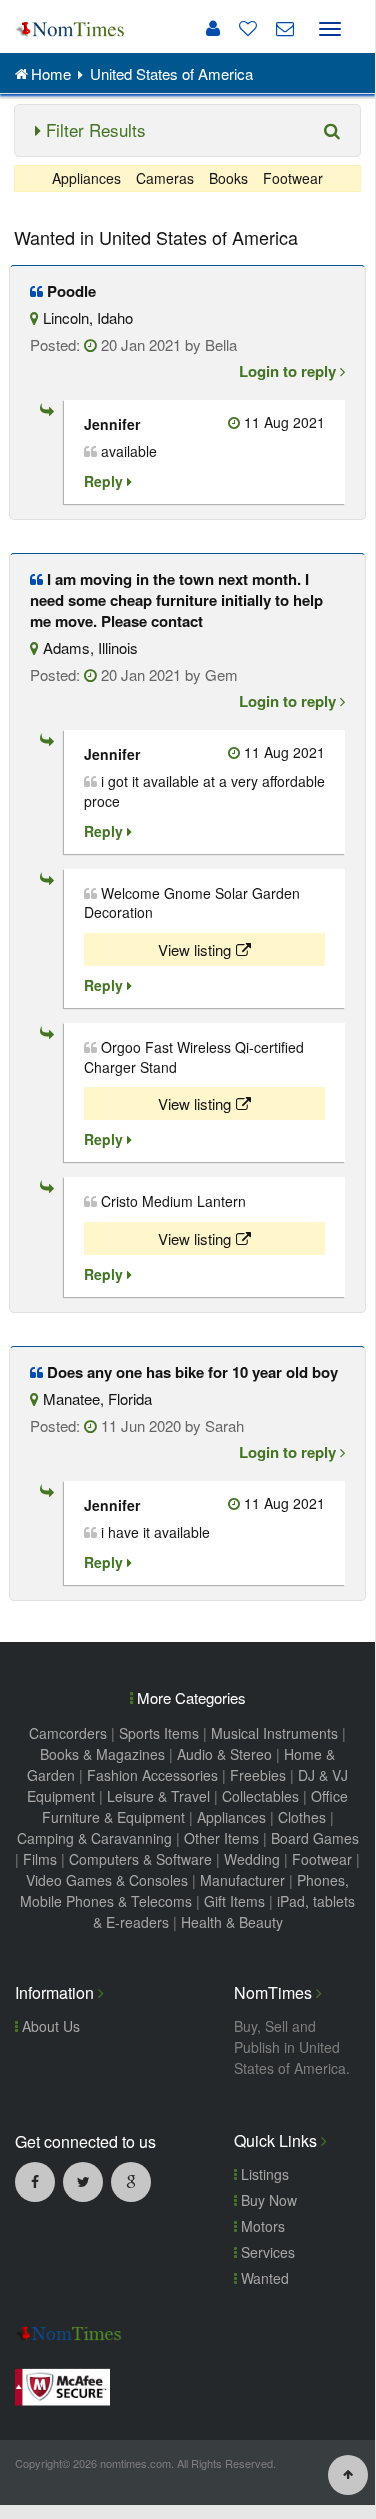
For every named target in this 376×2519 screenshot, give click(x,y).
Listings (263, 2174)
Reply (105, 481)
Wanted (263, 2278)
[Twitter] (83, 2181)
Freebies (258, 1775)
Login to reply (289, 371)
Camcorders (68, 1733)
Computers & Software (140, 1859)
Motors (261, 2226)
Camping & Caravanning (94, 1838)
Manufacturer (242, 1880)
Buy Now (267, 2200)
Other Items (221, 1838)
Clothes (302, 1817)
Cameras (165, 178)
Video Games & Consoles (107, 1880)
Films (40, 1859)
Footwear (293, 178)
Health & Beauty (232, 1922)
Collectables (260, 1796)
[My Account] (213, 28)
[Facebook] (35, 2181)
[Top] (348, 2473)
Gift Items (234, 1901)
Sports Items (159, 1733)
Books (228, 178)
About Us (49, 2026)
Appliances (86, 178)
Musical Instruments (274, 1733)
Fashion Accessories (152, 1775)
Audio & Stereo (224, 1754)
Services (266, 2252)
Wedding (252, 1859)
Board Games (315, 1838)
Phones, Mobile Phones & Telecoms (184, 1890)
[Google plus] (131, 2181)
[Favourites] (240, 28)
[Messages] (277, 28)
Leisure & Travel (158, 1796)
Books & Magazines (102, 1754)
